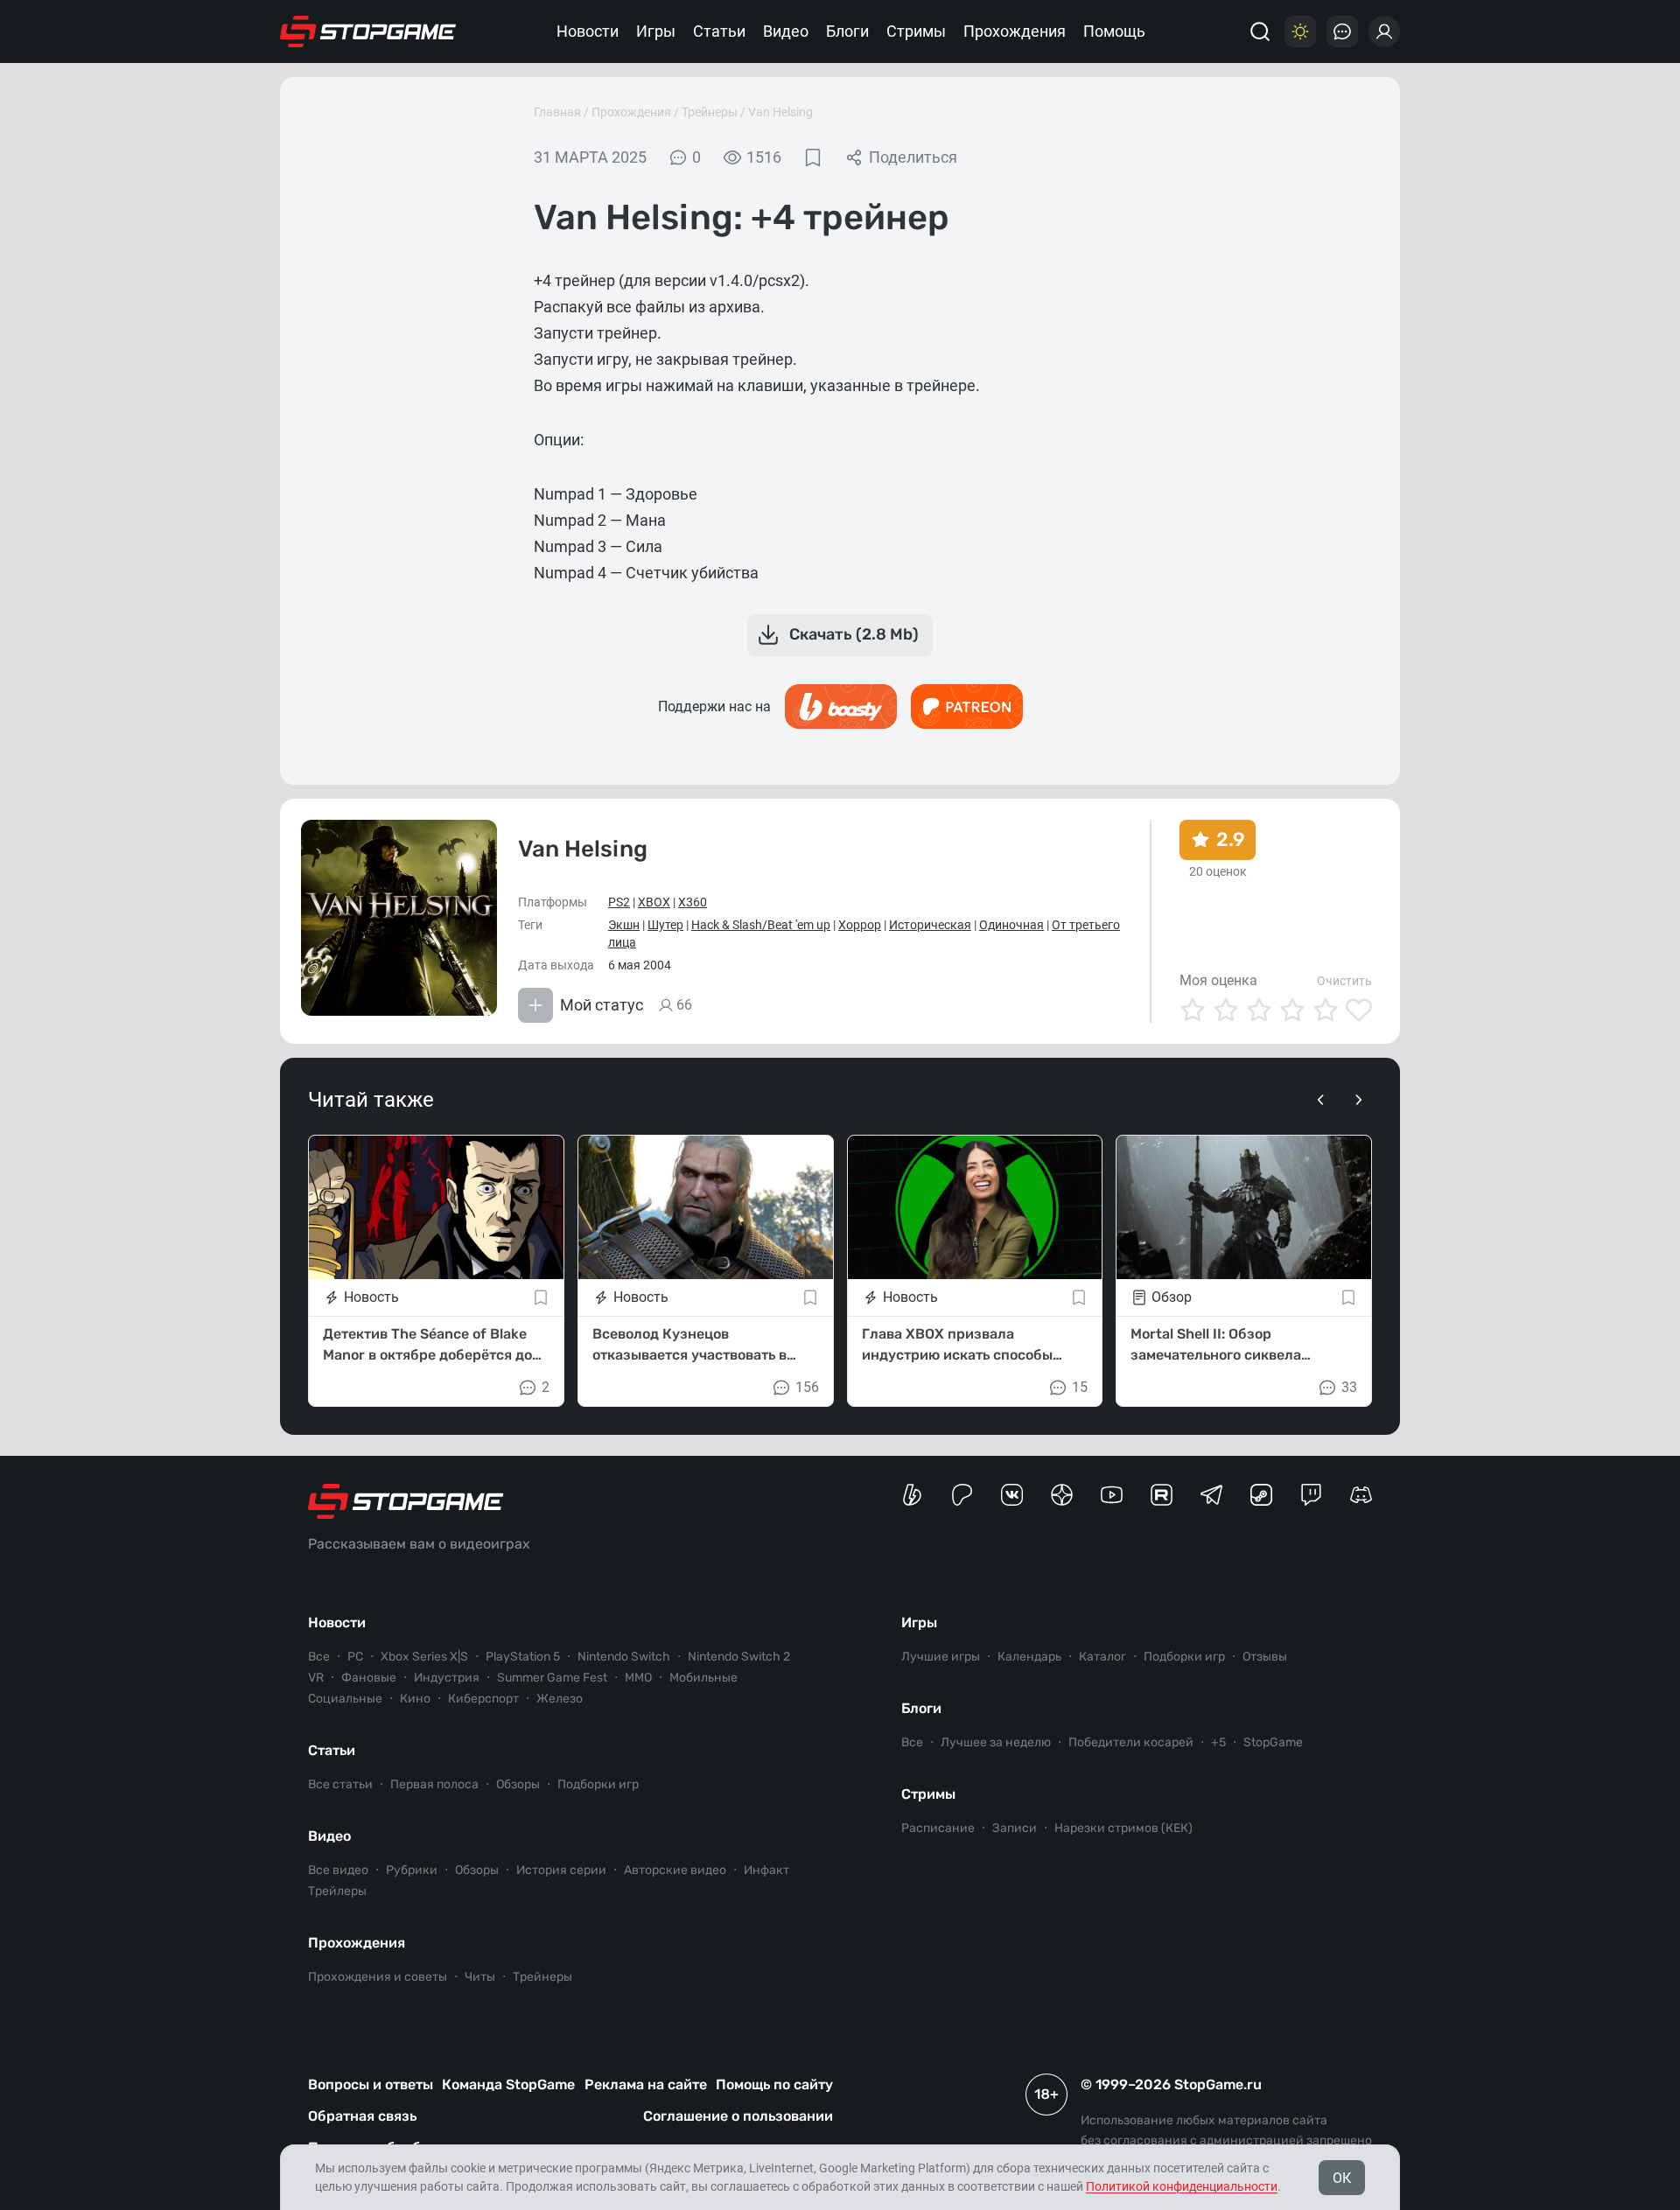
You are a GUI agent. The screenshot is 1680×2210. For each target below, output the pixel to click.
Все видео (338, 1870)
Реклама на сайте (646, 2084)
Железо (560, 1699)
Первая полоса (434, 1784)
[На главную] (368, 31)
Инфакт (766, 1870)
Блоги (847, 31)
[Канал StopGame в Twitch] (1311, 1495)
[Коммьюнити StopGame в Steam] (1261, 1495)
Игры (656, 31)
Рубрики (412, 1870)
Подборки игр (598, 1784)
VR (316, 1678)
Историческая (930, 925)
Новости (588, 31)
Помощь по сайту (774, 2084)
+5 (1218, 1742)
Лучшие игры (941, 1657)
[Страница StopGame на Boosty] (912, 1495)
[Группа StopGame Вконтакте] (1012, 1495)
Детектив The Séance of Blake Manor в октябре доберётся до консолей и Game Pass (427, 1346)
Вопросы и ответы (371, 2084)
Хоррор (860, 925)
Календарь (1029, 1657)
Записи (1015, 1828)
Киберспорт (483, 1699)
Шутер (665, 925)
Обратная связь (362, 2116)
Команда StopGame (508, 2084)
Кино (415, 1699)
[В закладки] (813, 157)
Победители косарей (1131, 1742)
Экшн (624, 925)
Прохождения (1015, 31)
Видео (786, 31)
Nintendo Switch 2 (739, 1657)
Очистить (1344, 981)
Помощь (1114, 31)
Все (319, 1657)
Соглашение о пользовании (738, 2116)
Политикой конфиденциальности (1182, 2186)
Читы (480, 1977)
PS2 (619, 902)
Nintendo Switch (624, 1657)
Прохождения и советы (378, 1977)
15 (1080, 1387)
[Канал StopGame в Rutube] (1162, 1495)
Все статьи (340, 1784)
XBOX (654, 902)
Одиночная (1011, 925)
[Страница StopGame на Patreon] (962, 1495)
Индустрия (447, 1678)
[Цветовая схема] (1300, 31)
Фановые (369, 1678)
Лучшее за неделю (996, 1742)
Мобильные (703, 1678)
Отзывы (1265, 1657)
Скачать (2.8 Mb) (854, 634)
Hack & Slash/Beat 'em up (761, 925)
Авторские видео (675, 1870)
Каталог (1102, 1657)
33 (1349, 1387)
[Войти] (1384, 31)
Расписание (938, 1828)
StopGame (1273, 1742)
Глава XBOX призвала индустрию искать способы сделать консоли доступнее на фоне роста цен (968, 1346)
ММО (638, 1678)
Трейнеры (710, 112)
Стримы (916, 31)
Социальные (345, 1699)
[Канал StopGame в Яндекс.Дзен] (1062, 1495)
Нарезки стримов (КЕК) (1123, 1828)
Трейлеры (337, 1891)
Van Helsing (780, 112)
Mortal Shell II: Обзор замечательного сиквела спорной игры (1216, 1346)
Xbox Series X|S (424, 1657)
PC (355, 1657)
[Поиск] (1260, 31)
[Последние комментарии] (1342, 31)
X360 (693, 902)
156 (807, 1387)
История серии (561, 1870)
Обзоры (518, 1784)
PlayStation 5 (523, 1657)
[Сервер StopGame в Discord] (1361, 1495)
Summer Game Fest (552, 1678)
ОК (1342, 2178)
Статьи (719, 31)
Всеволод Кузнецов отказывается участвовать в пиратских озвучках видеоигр (696, 1346)
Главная (557, 112)
